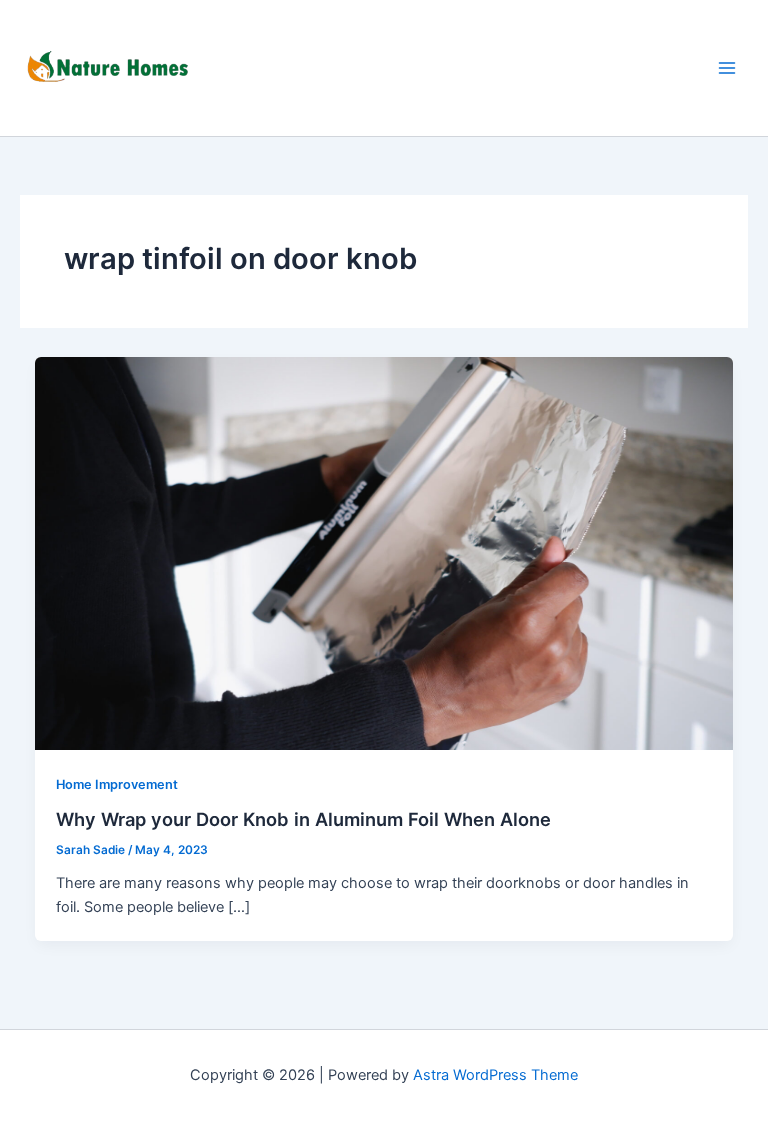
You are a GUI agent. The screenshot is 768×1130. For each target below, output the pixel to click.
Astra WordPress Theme (495, 1075)
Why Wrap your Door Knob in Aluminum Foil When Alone (303, 819)
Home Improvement (117, 784)
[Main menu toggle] (727, 68)
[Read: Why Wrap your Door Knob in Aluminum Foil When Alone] (384, 552)
